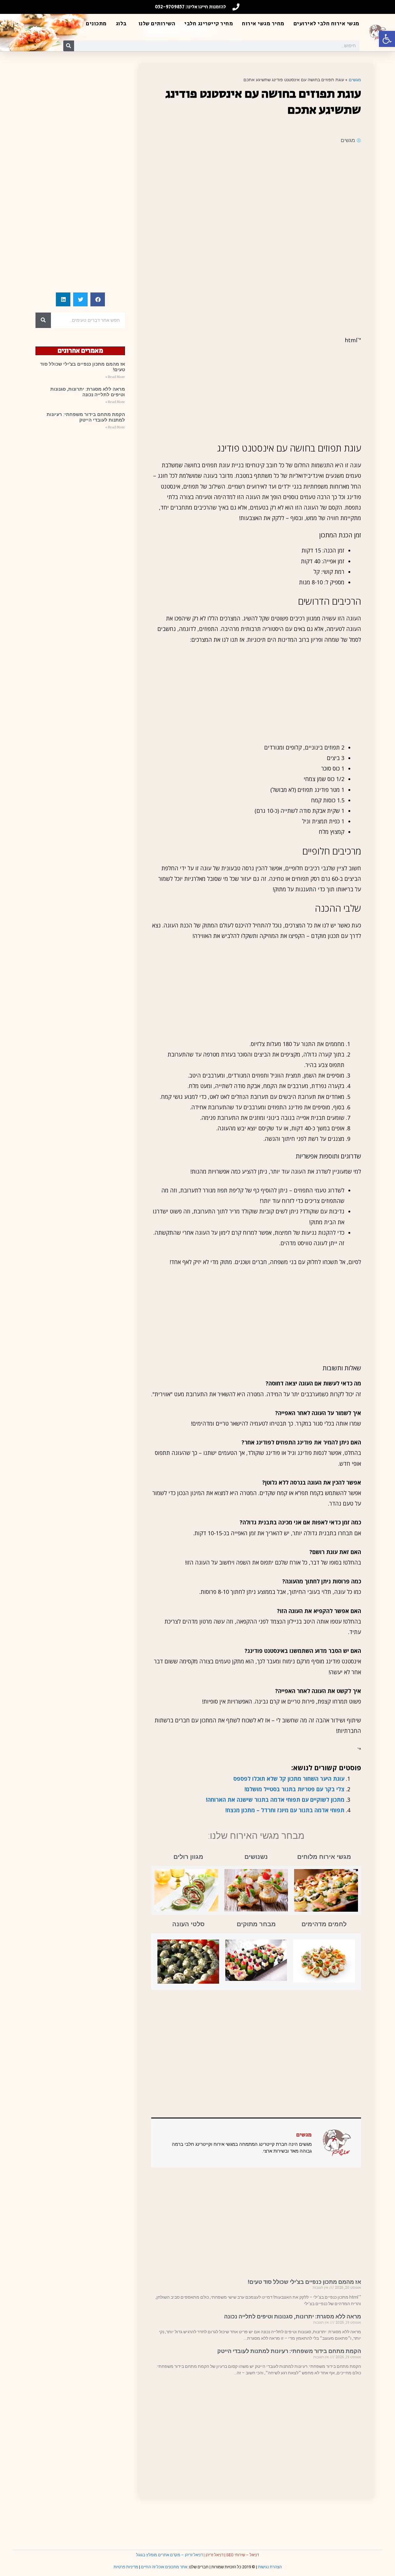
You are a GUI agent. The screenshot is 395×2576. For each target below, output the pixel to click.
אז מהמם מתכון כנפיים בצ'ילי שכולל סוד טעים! (304, 2282)
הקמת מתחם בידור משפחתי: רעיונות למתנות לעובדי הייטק (289, 2351)
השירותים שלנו (157, 24)
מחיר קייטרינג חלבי (209, 24)
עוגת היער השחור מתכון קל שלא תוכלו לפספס (289, 1779)
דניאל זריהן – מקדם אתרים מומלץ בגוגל (169, 2555)
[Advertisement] (256, 194)
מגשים (355, 80)
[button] (387, 39)
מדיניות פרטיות (126, 2567)
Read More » (115, 377)
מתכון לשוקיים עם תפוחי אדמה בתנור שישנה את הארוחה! (275, 1800)
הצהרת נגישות (270, 2567)
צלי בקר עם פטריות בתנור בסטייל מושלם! (294, 1789)
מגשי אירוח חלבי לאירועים (326, 24)
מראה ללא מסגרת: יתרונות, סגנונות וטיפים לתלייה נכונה (293, 2316)
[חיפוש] (69, 46)
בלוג (121, 24)
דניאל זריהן (214, 2555)
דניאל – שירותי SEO (243, 2555)
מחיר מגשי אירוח (263, 24)
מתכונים (96, 24)
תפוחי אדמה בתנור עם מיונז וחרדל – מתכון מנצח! (285, 1810)
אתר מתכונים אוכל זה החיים (164, 2567)
